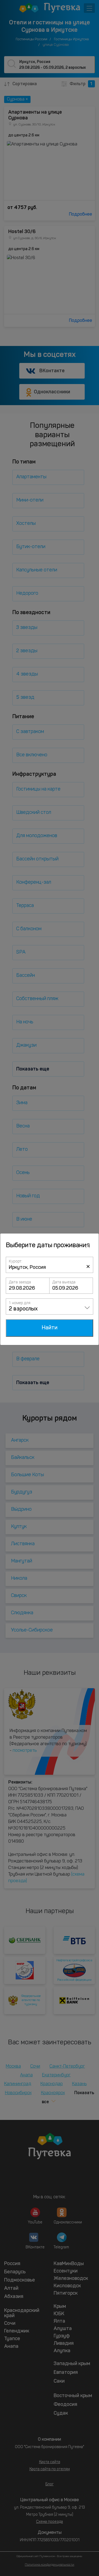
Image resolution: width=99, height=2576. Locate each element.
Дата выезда (64, 1282)
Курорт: (16, 1261)
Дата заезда (20, 1282)
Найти (50, 1328)
